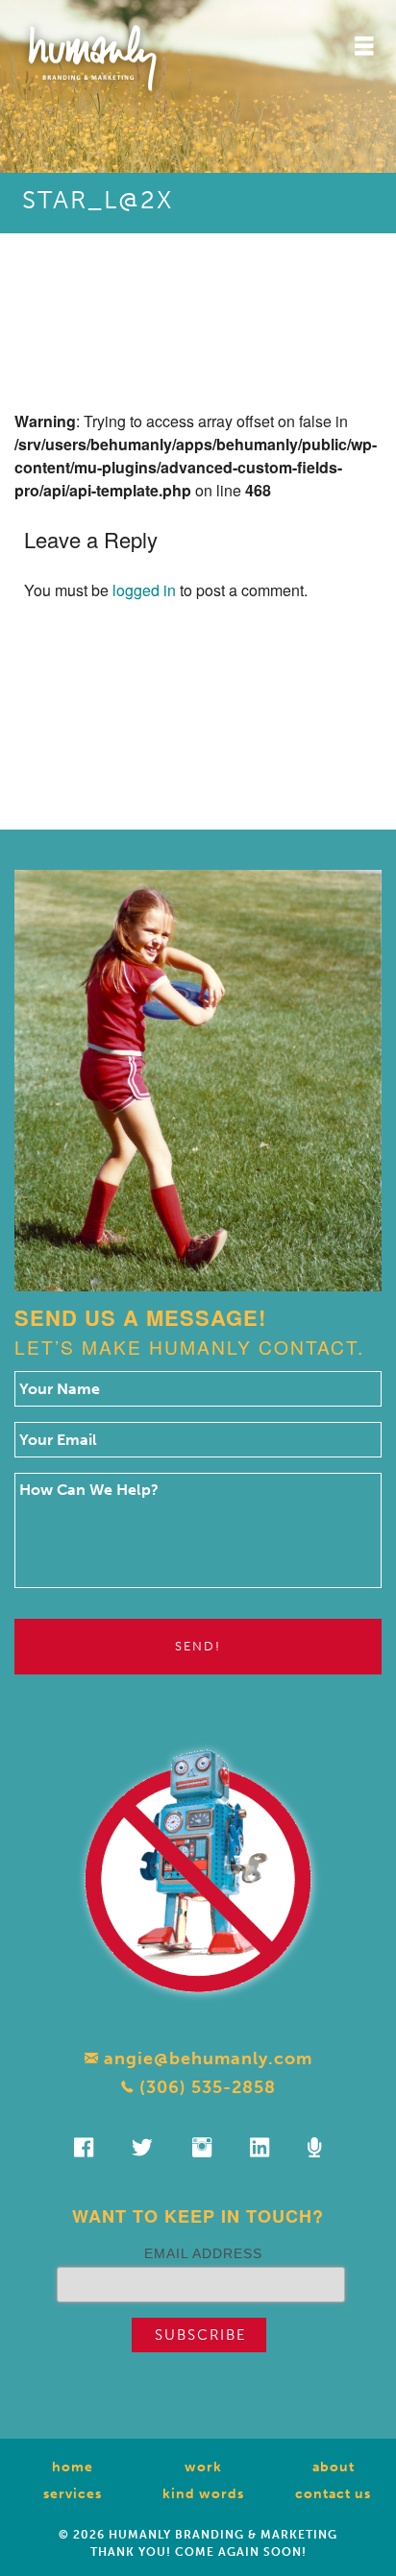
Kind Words (203, 2494)
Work (203, 2467)
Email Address (203, 2253)
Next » (231, 729)
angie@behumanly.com (206, 2058)
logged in (144, 590)
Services (73, 2494)
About (334, 2467)
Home (73, 2467)
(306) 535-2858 (205, 2087)
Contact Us (333, 2494)
